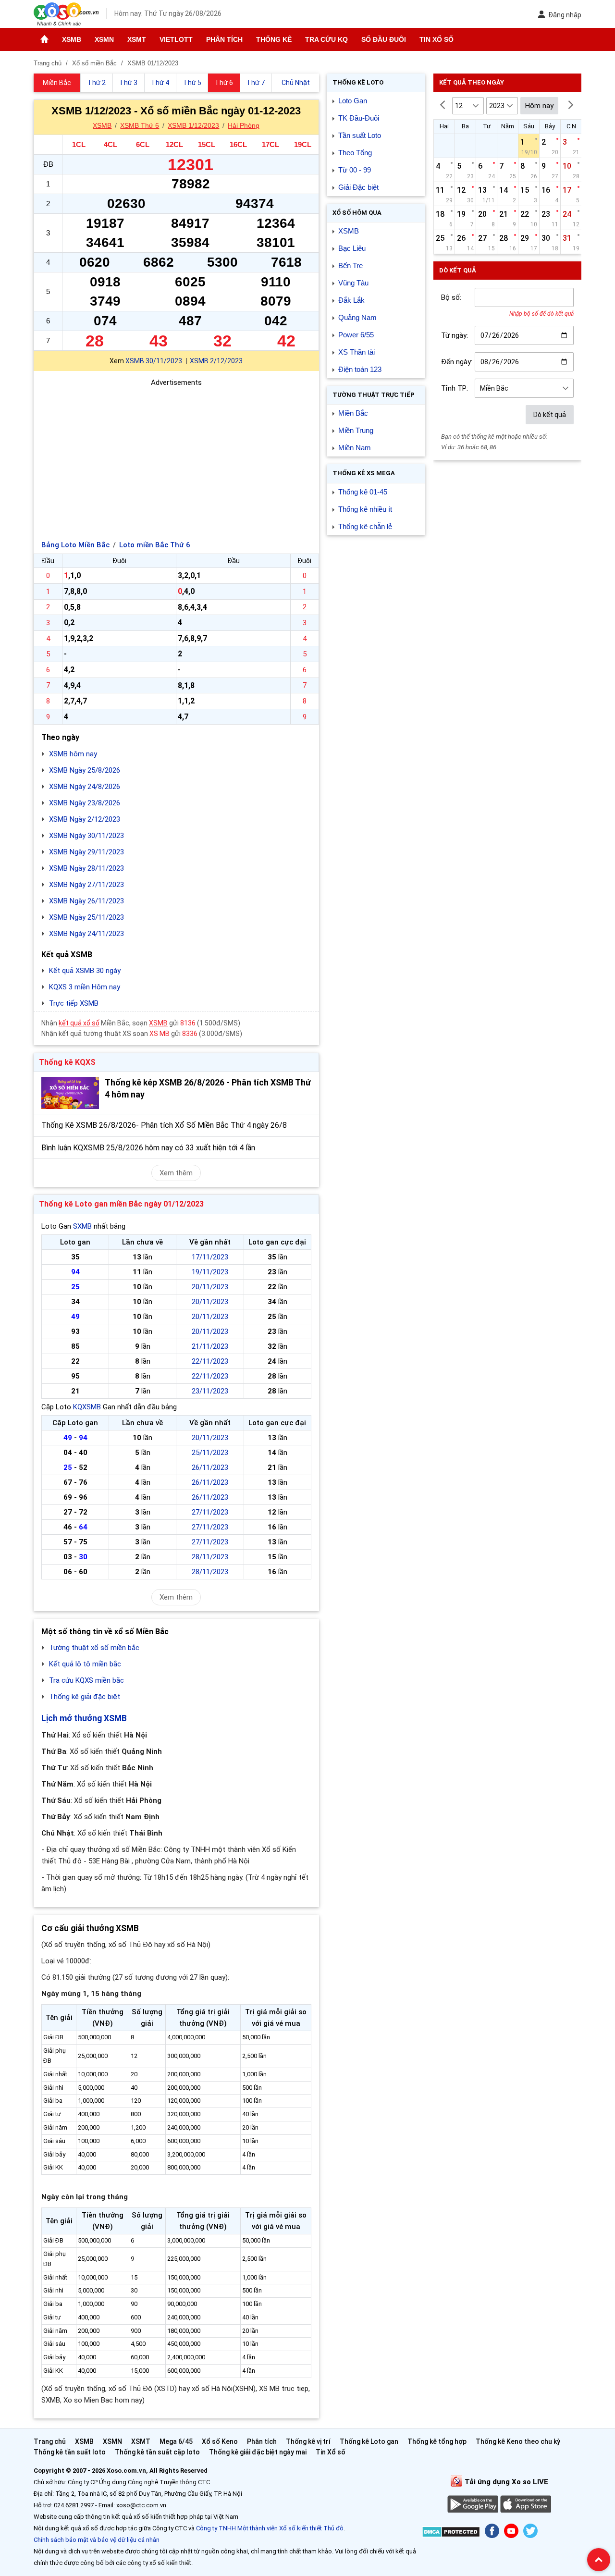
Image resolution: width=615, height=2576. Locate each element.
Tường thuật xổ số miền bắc (94, 1648)
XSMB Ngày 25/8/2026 (85, 770)
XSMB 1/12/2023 (193, 125)
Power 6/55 (356, 335)
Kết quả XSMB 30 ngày (85, 971)
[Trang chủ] (44, 39)
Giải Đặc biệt (358, 187)
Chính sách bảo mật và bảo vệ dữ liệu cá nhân (97, 2540)
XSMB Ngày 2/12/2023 (85, 819)
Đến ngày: (457, 362)
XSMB (72, 39)
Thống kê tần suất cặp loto (157, 2452)
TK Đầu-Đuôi (359, 118)
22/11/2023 (210, 1361)
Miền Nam (355, 448)
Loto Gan (353, 101)
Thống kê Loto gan (369, 2441)
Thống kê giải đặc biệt (85, 1697)
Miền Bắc (353, 413)
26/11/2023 (210, 1467)
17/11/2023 (210, 1257)
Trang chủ (50, 2441)
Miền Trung (356, 430)
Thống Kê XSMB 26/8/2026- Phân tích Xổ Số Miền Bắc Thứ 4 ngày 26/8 (164, 1125)
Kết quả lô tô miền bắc (85, 1664)
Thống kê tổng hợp (437, 2441)
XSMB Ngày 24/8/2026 (85, 787)
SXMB (82, 1226)
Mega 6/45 (176, 2441)
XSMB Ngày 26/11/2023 (86, 901)
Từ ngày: (455, 335)
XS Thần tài (357, 352)
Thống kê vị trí (308, 2441)
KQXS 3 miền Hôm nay (85, 987)
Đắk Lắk (351, 300)
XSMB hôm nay (73, 754)
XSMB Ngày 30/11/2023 (86, 836)
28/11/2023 (210, 1557)
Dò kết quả (550, 415)
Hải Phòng (244, 125)
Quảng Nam (357, 317)
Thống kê (274, 39)
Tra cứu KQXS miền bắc (86, 1680)
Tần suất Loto (360, 135)
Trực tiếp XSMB (74, 1003)
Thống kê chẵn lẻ (365, 526)
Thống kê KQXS (67, 1062)
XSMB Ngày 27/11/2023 (86, 885)
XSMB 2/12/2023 (216, 361)
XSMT (137, 39)
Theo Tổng (355, 153)
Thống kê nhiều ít (365, 509)
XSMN (104, 39)
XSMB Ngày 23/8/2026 (85, 803)
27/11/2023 (210, 1512)
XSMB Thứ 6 (140, 125)
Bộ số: (451, 297)
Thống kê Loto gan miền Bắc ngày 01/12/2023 (121, 1204)
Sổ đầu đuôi (384, 39)
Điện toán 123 (360, 369)
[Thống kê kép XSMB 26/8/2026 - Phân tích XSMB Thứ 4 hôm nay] (70, 1093)
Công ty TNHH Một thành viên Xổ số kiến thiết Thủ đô (270, 2528)
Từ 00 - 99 (355, 170)
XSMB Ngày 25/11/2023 (86, 917)
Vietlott (176, 39)
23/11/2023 (210, 1391)
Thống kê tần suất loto (70, 2452)
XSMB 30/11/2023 (154, 361)
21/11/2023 (210, 1346)
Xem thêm (176, 1173)
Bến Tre (351, 265)
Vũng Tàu (353, 283)
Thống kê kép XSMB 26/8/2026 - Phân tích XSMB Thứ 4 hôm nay (208, 1089)
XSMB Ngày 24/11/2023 (86, 934)
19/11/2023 (210, 1272)
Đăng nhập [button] (565, 15)
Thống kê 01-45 (363, 492)
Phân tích (224, 39)
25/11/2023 (210, 1453)
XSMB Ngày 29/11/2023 (86, 852)
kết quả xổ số (79, 1023)
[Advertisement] (176, 456)
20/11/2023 (210, 1287)
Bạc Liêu (352, 248)
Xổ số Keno (220, 2441)
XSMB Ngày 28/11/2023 (86, 868)
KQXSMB (87, 1407)
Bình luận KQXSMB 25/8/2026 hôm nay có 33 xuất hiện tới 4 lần (148, 1148)
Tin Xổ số (437, 39)
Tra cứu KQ (326, 39)
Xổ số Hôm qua (357, 213)
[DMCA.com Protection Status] (451, 2533)
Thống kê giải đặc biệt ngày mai (258, 2452)
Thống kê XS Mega (364, 473)
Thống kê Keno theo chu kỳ (518, 2441)
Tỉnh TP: (455, 388)
